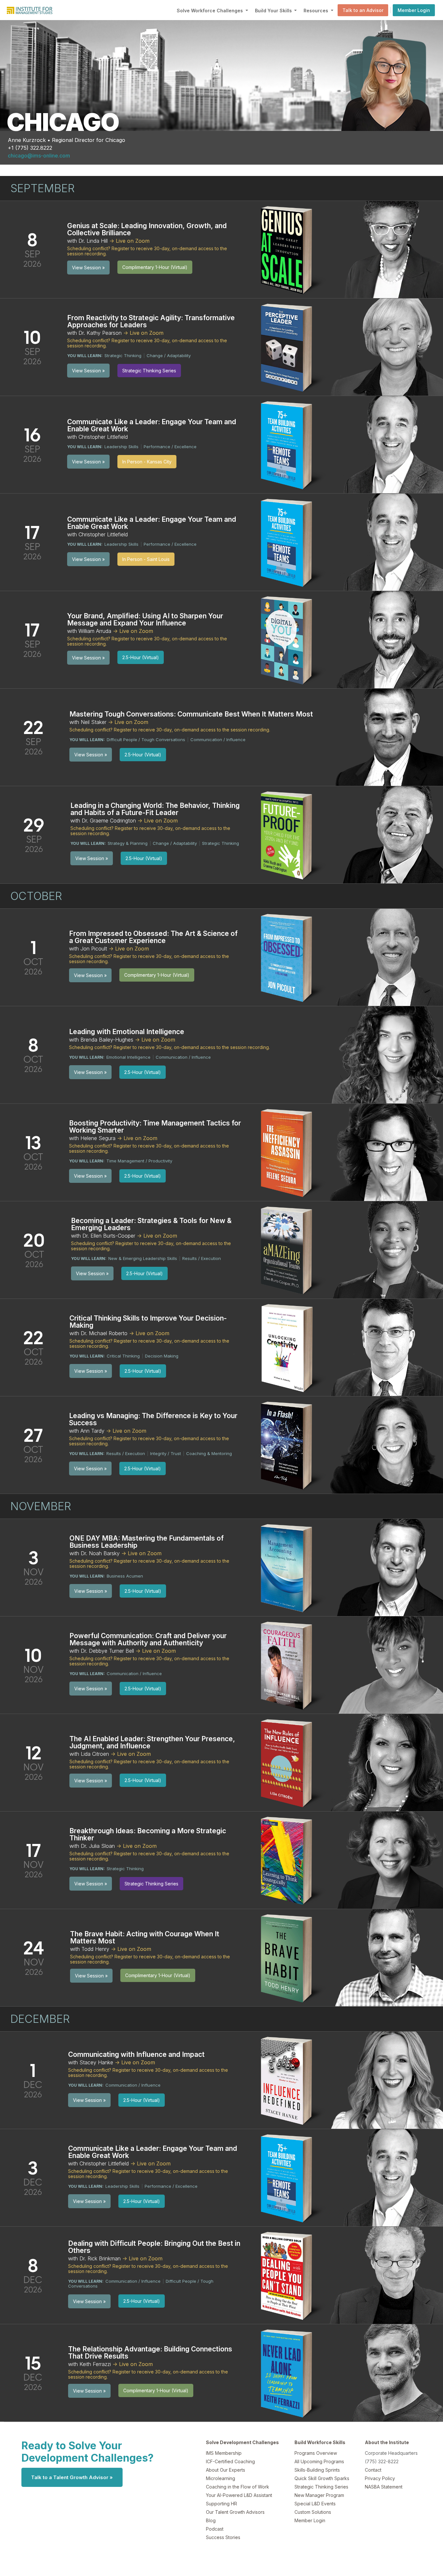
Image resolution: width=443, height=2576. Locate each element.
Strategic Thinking (123, 356)
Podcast (215, 2529)
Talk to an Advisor (363, 10)
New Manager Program (319, 2495)
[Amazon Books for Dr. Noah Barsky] (288, 1567)
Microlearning (221, 2478)
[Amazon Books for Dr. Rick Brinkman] (288, 2275)
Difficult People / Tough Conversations (146, 740)
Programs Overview (316, 2453)
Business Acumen (125, 1576)
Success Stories (223, 2537)
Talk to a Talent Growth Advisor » (72, 2477)
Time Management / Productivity (139, 1161)
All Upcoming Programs (319, 2461)
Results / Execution (202, 1258)
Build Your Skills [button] (274, 11)
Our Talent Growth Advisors (235, 2512)
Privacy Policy (380, 2478)
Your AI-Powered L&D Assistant (239, 2495)
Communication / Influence (218, 740)
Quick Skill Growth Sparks (322, 2478)
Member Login (414, 10)
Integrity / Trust (166, 1453)
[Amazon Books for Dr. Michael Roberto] (289, 1347)
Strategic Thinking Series (321, 2487)
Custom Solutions (313, 2512)
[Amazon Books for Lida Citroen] (288, 1762)
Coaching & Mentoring (209, 1453)
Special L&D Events (315, 2504)
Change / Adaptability (169, 356)
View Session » (88, 268)
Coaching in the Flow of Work (238, 2487)
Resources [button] (317, 11)
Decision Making (162, 1356)
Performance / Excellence (170, 447)
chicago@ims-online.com (39, 156)
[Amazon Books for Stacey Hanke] (288, 2080)
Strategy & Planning (128, 843)
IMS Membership (224, 2453)
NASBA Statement (384, 2487)
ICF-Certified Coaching (230, 2461)
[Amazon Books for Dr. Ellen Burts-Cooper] (288, 1249)
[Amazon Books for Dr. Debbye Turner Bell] (288, 1664)
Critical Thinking (123, 1356)
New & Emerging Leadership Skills (143, 1258)
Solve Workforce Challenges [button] (210, 11)
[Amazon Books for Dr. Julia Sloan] (288, 1859)
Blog (211, 2520)
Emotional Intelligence (128, 1057)
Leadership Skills (121, 447)
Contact (373, 2470)
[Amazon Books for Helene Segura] (288, 1152)
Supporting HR (221, 2504)
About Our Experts (226, 2470)
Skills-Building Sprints (317, 2470)
